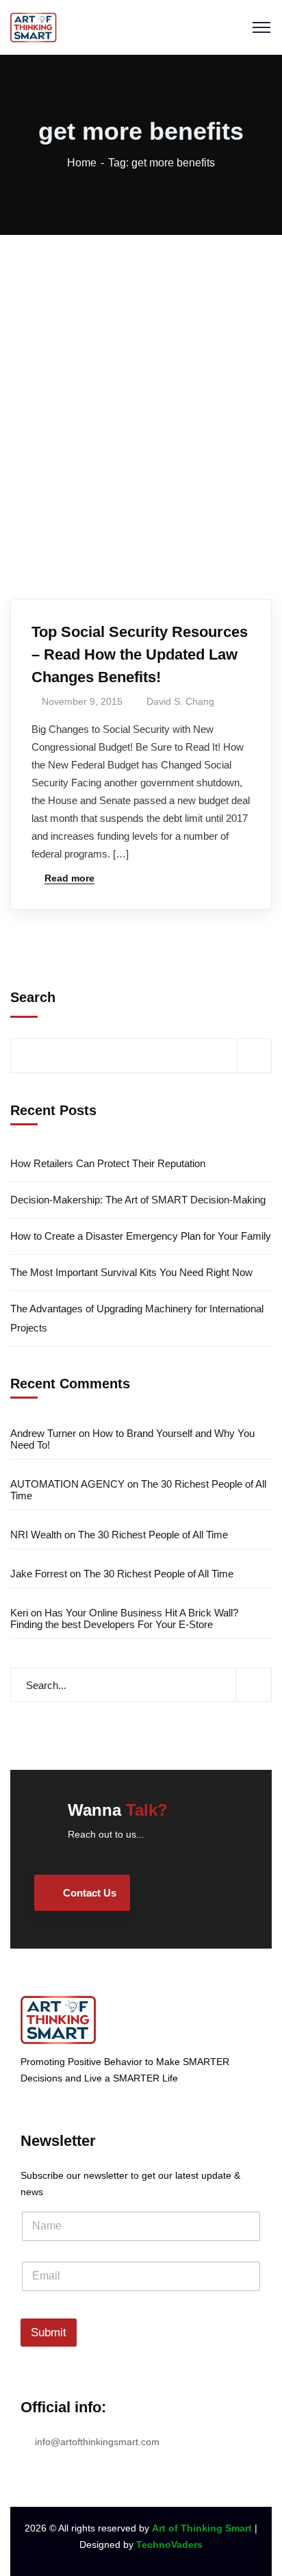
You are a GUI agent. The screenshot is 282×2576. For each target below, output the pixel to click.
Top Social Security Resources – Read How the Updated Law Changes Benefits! (140, 654)
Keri (19, 1613)
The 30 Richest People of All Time (153, 1535)
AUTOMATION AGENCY (67, 1484)
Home (82, 163)
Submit (49, 2333)
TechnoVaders (169, 2544)
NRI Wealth (36, 1535)
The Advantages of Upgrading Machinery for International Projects (137, 1318)
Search (33, 997)
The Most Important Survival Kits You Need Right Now (131, 1272)
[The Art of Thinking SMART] (34, 26)
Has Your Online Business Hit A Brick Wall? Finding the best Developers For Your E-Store (124, 1618)
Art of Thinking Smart (202, 2528)
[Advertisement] (141, 383)
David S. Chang (180, 701)
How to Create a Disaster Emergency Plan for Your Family (141, 1236)
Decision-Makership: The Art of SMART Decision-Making (138, 1200)
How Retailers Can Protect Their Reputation (108, 1163)
